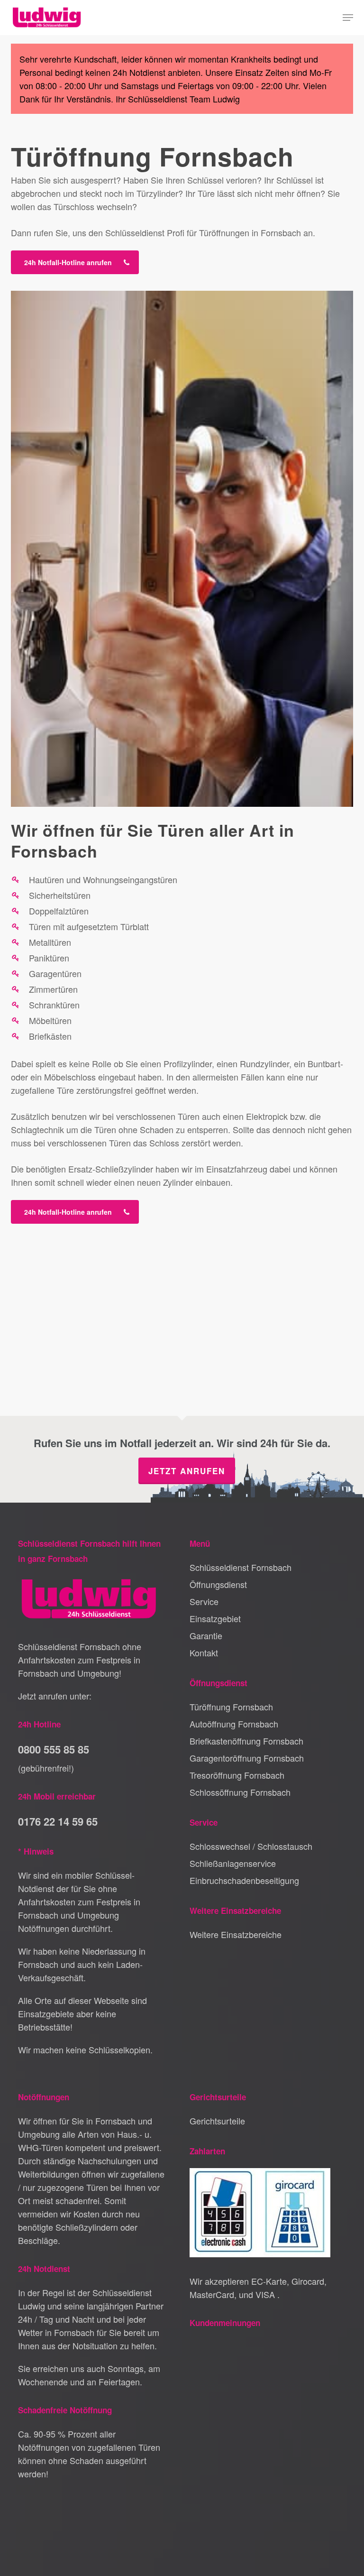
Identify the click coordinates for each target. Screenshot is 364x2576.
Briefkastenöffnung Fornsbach (246, 1741)
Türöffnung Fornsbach (231, 1707)
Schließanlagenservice (233, 1863)
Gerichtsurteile (217, 2121)
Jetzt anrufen (187, 1471)
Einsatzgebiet (215, 1618)
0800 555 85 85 (54, 1749)
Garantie (206, 1635)
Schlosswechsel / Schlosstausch (251, 1846)
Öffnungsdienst (218, 1584)
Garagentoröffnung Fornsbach (247, 1758)
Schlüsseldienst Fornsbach (241, 1567)
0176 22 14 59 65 (58, 1821)
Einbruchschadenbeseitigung (244, 1880)
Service (204, 1601)
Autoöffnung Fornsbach (234, 1724)
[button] (348, 18)
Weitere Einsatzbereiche (236, 1934)
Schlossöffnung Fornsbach (240, 1792)
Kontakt (204, 1653)
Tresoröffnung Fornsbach (237, 1775)
